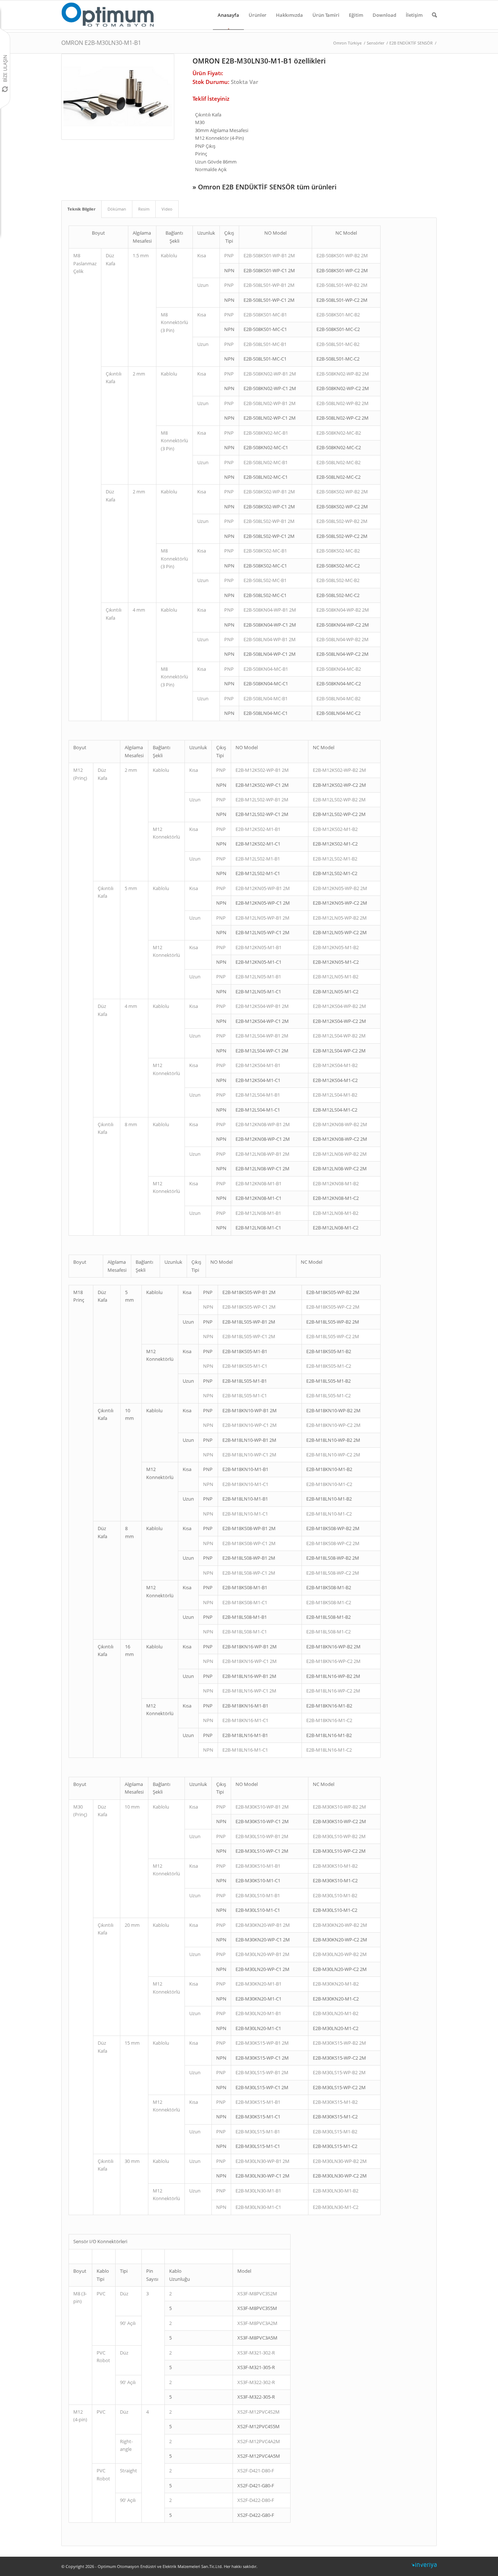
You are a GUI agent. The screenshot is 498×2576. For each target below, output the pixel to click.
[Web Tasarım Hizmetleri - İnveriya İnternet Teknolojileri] (424, 2567)
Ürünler (258, 15)
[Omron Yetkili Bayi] (108, 15)
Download (384, 15)
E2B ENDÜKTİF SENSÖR (411, 43)
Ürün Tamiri (326, 15)
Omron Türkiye (347, 43)
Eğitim (356, 15)
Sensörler (376, 43)
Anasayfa (228, 15)
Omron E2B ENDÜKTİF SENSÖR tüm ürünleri (267, 187)
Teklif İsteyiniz (211, 99)
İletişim (414, 15)
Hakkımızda (289, 15)
